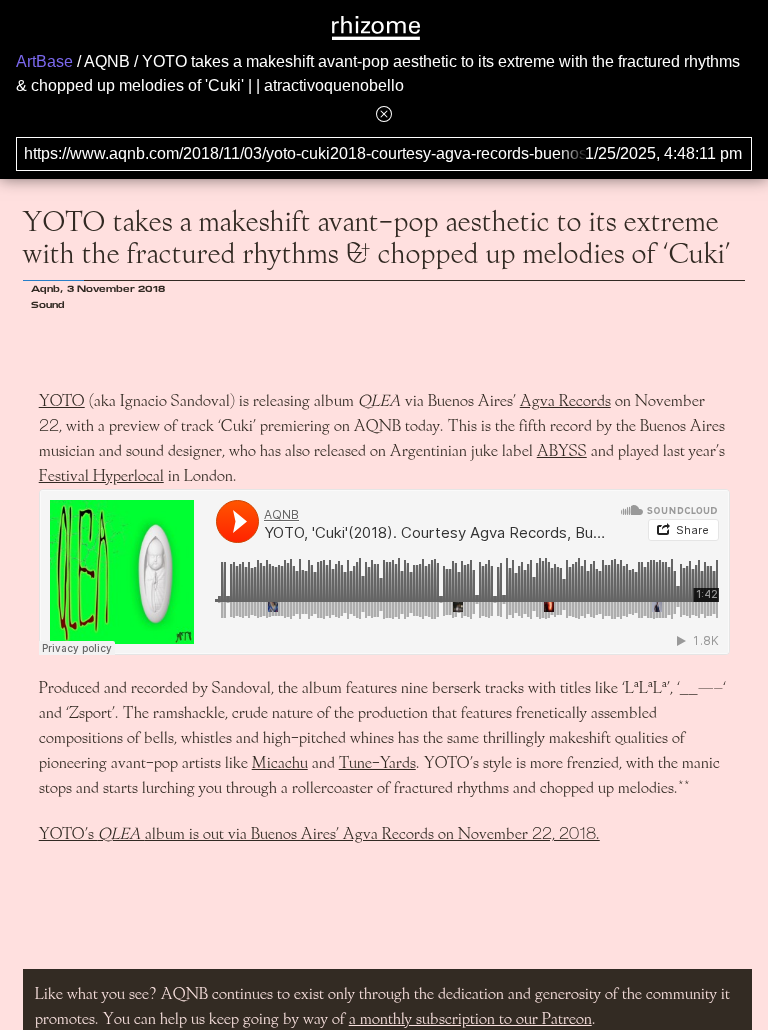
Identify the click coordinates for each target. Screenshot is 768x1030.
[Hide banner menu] (384, 113)
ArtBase (44, 61)
